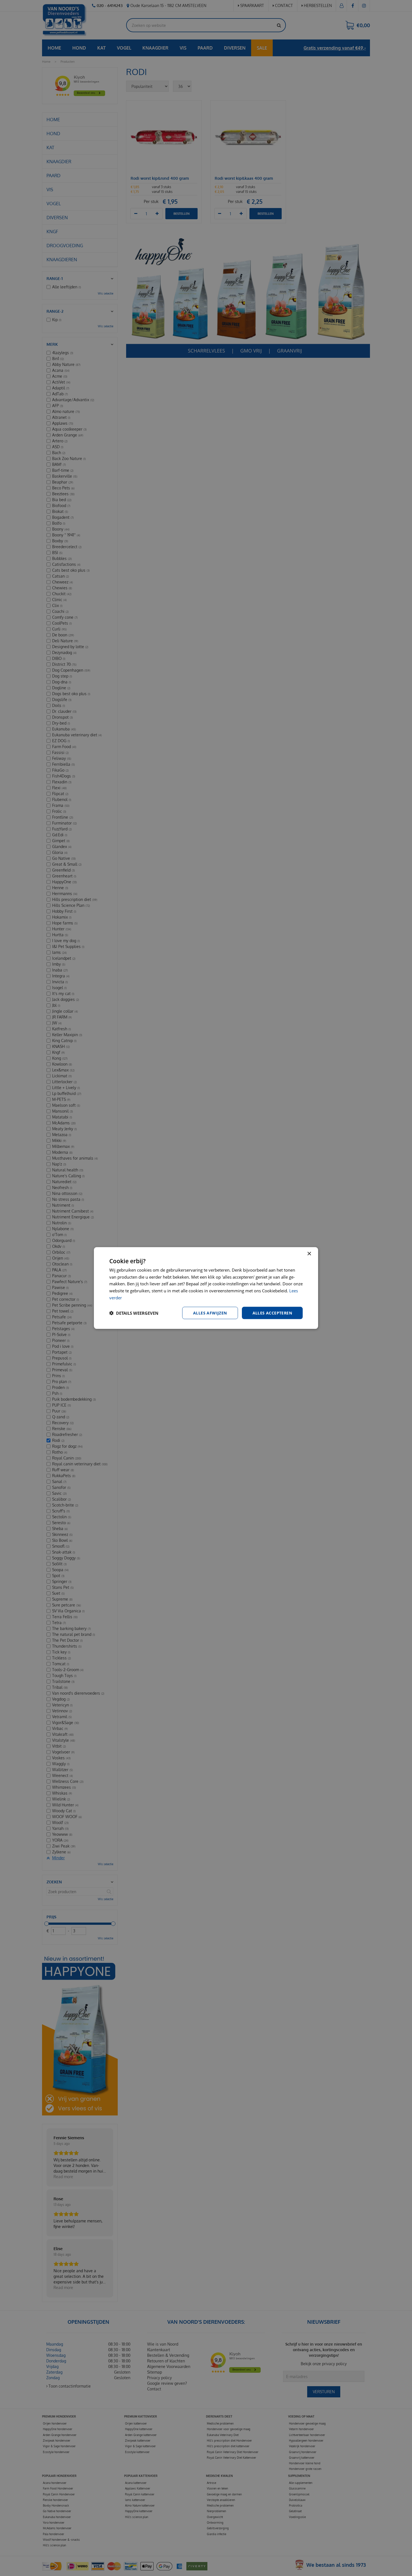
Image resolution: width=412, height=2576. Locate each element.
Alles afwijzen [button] (210, 1313)
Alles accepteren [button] (272, 1313)
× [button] (309, 1254)
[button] (134, 1313)
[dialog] (206, 1288)
